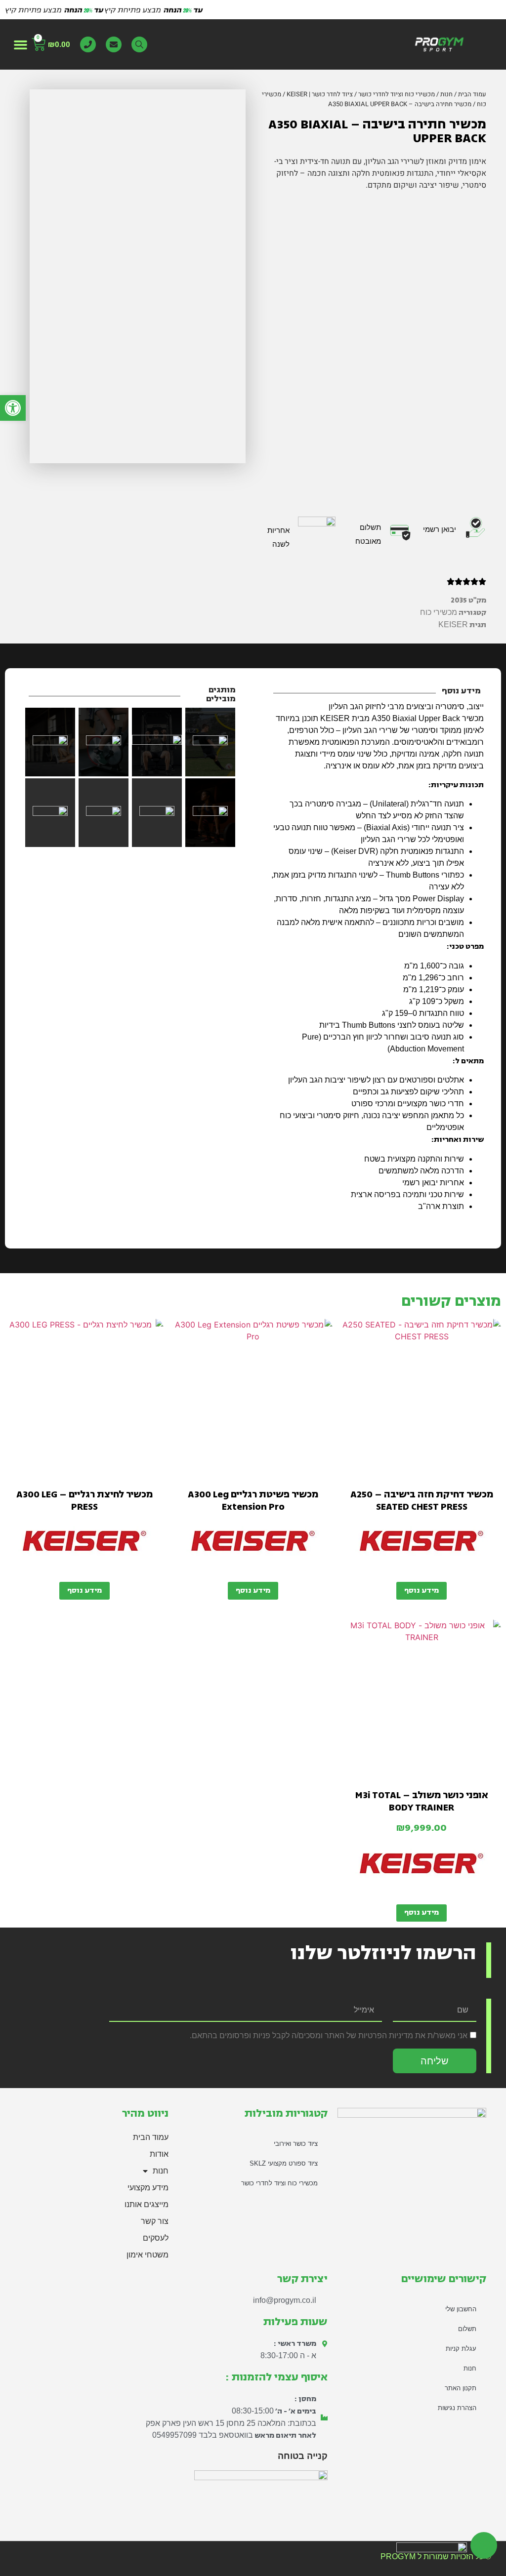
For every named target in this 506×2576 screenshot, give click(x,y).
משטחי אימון (148, 2255)
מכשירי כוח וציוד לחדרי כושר (397, 94)
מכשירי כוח (439, 612)
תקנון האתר (461, 2388)
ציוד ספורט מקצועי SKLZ (284, 2163)
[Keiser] (422, 1545)
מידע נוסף (422, 1590)
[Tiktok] (293, 2509)
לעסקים (156, 2238)
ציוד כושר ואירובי (296, 2144)
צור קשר (155, 2221)
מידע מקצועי (148, 2188)
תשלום (467, 2329)
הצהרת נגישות (457, 2408)
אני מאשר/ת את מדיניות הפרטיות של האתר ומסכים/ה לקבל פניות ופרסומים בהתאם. (329, 2035)
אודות (159, 2154)
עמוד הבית (472, 94)
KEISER (453, 624)
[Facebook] (319, 2509)
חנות (446, 94)
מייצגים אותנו (147, 2204)
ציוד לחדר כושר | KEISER (320, 94)
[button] (21, 44)
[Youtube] (266, 2509)
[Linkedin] (214, 2509)
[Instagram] (240, 2509)
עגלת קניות (461, 2349)
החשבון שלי (461, 2309)
